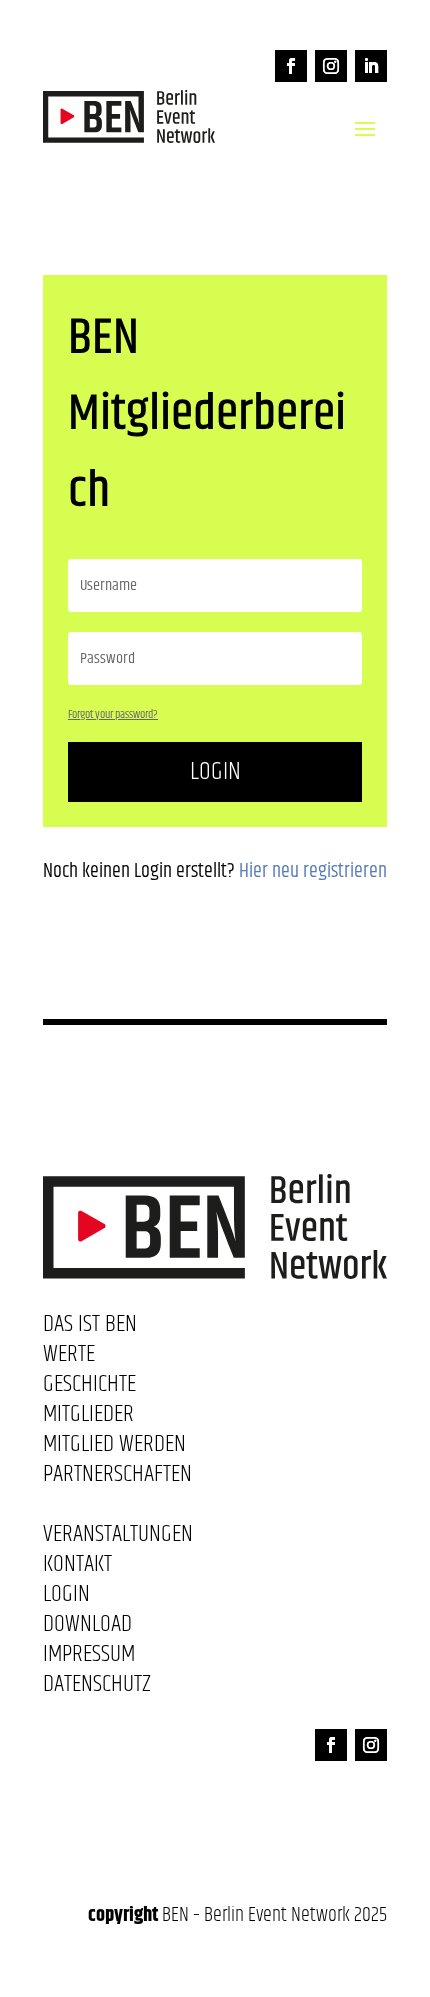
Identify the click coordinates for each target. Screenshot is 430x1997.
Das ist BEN (90, 1328)
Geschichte (89, 1388)
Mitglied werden (114, 1448)
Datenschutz (97, 1688)
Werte (69, 1358)
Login (215, 771)
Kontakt (77, 1568)
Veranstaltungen (118, 1538)
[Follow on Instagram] (331, 66)
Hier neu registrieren (313, 871)
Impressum (89, 1658)
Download (87, 1628)
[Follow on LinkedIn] (371, 66)
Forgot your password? (113, 714)
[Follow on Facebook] (291, 66)
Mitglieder (88, 1418)
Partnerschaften (117, 1478)
